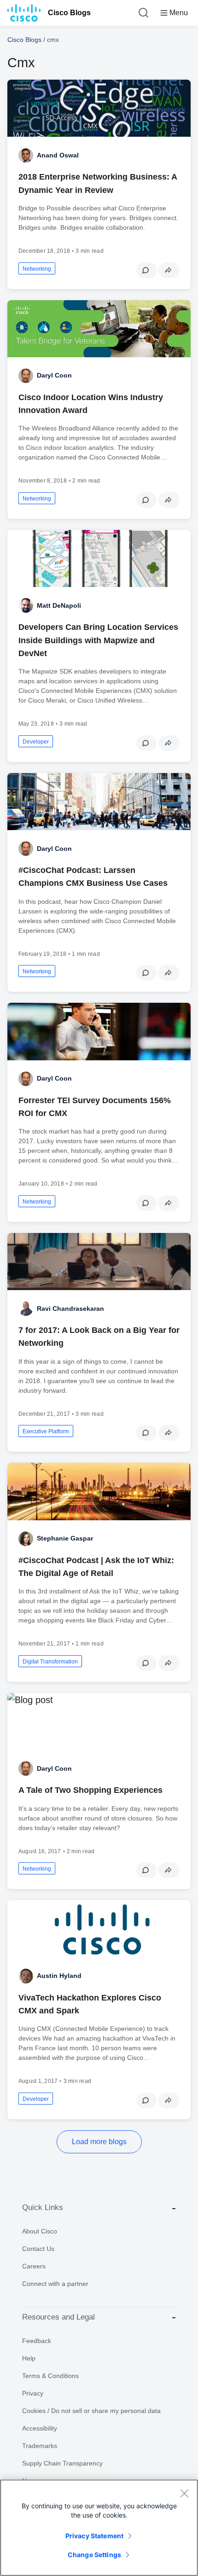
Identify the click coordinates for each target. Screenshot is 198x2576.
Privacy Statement (94, 2536)
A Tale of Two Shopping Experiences (90, 1790)
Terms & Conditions (50, 2376)
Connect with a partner (55, 2284)
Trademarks (40, 2446)
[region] (99, 2528)
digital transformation (50, 1662)
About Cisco (40, 2231)
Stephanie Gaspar (65, 1538)
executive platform (46, 1431)
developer (36, 742)
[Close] (184, 2493)
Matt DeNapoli (59, 605)
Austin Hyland (59, 1976)
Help (29, 2358)
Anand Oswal (58, 155)
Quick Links (43, 2207)
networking (37, 269)
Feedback (37, 2341)
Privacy (33, 2393)
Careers (34, 2266)
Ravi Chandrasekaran (70, 1308)
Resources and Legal (58, 2317)
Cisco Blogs (69, 13)
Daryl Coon (54, 375)
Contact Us (38, 2249)
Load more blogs (99, 2142)
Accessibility (40, 2428)
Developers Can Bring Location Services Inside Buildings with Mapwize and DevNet (98, 640)
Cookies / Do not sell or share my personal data (91, 2411)
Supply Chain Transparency (62, 2463)
